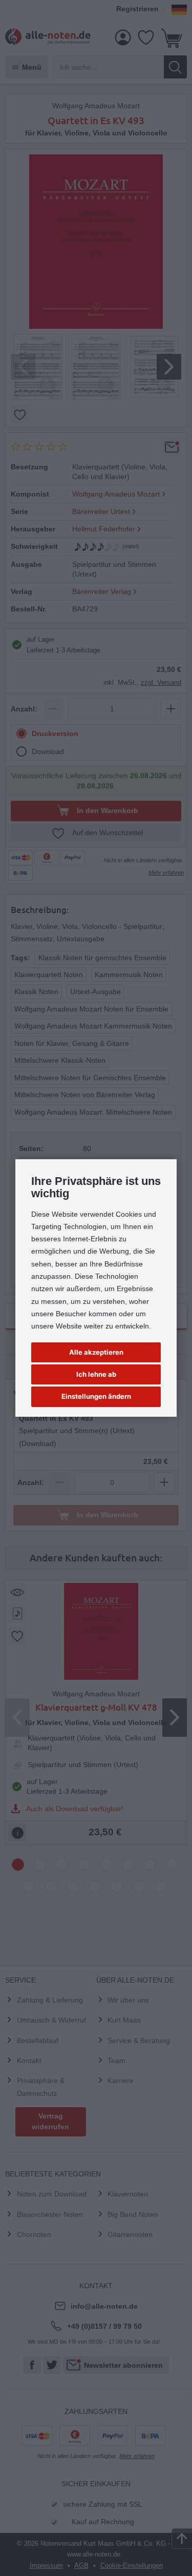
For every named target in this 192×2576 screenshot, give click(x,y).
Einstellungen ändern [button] (96, 1396)
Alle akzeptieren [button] (96, 1352)
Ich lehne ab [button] (96, 1374)
